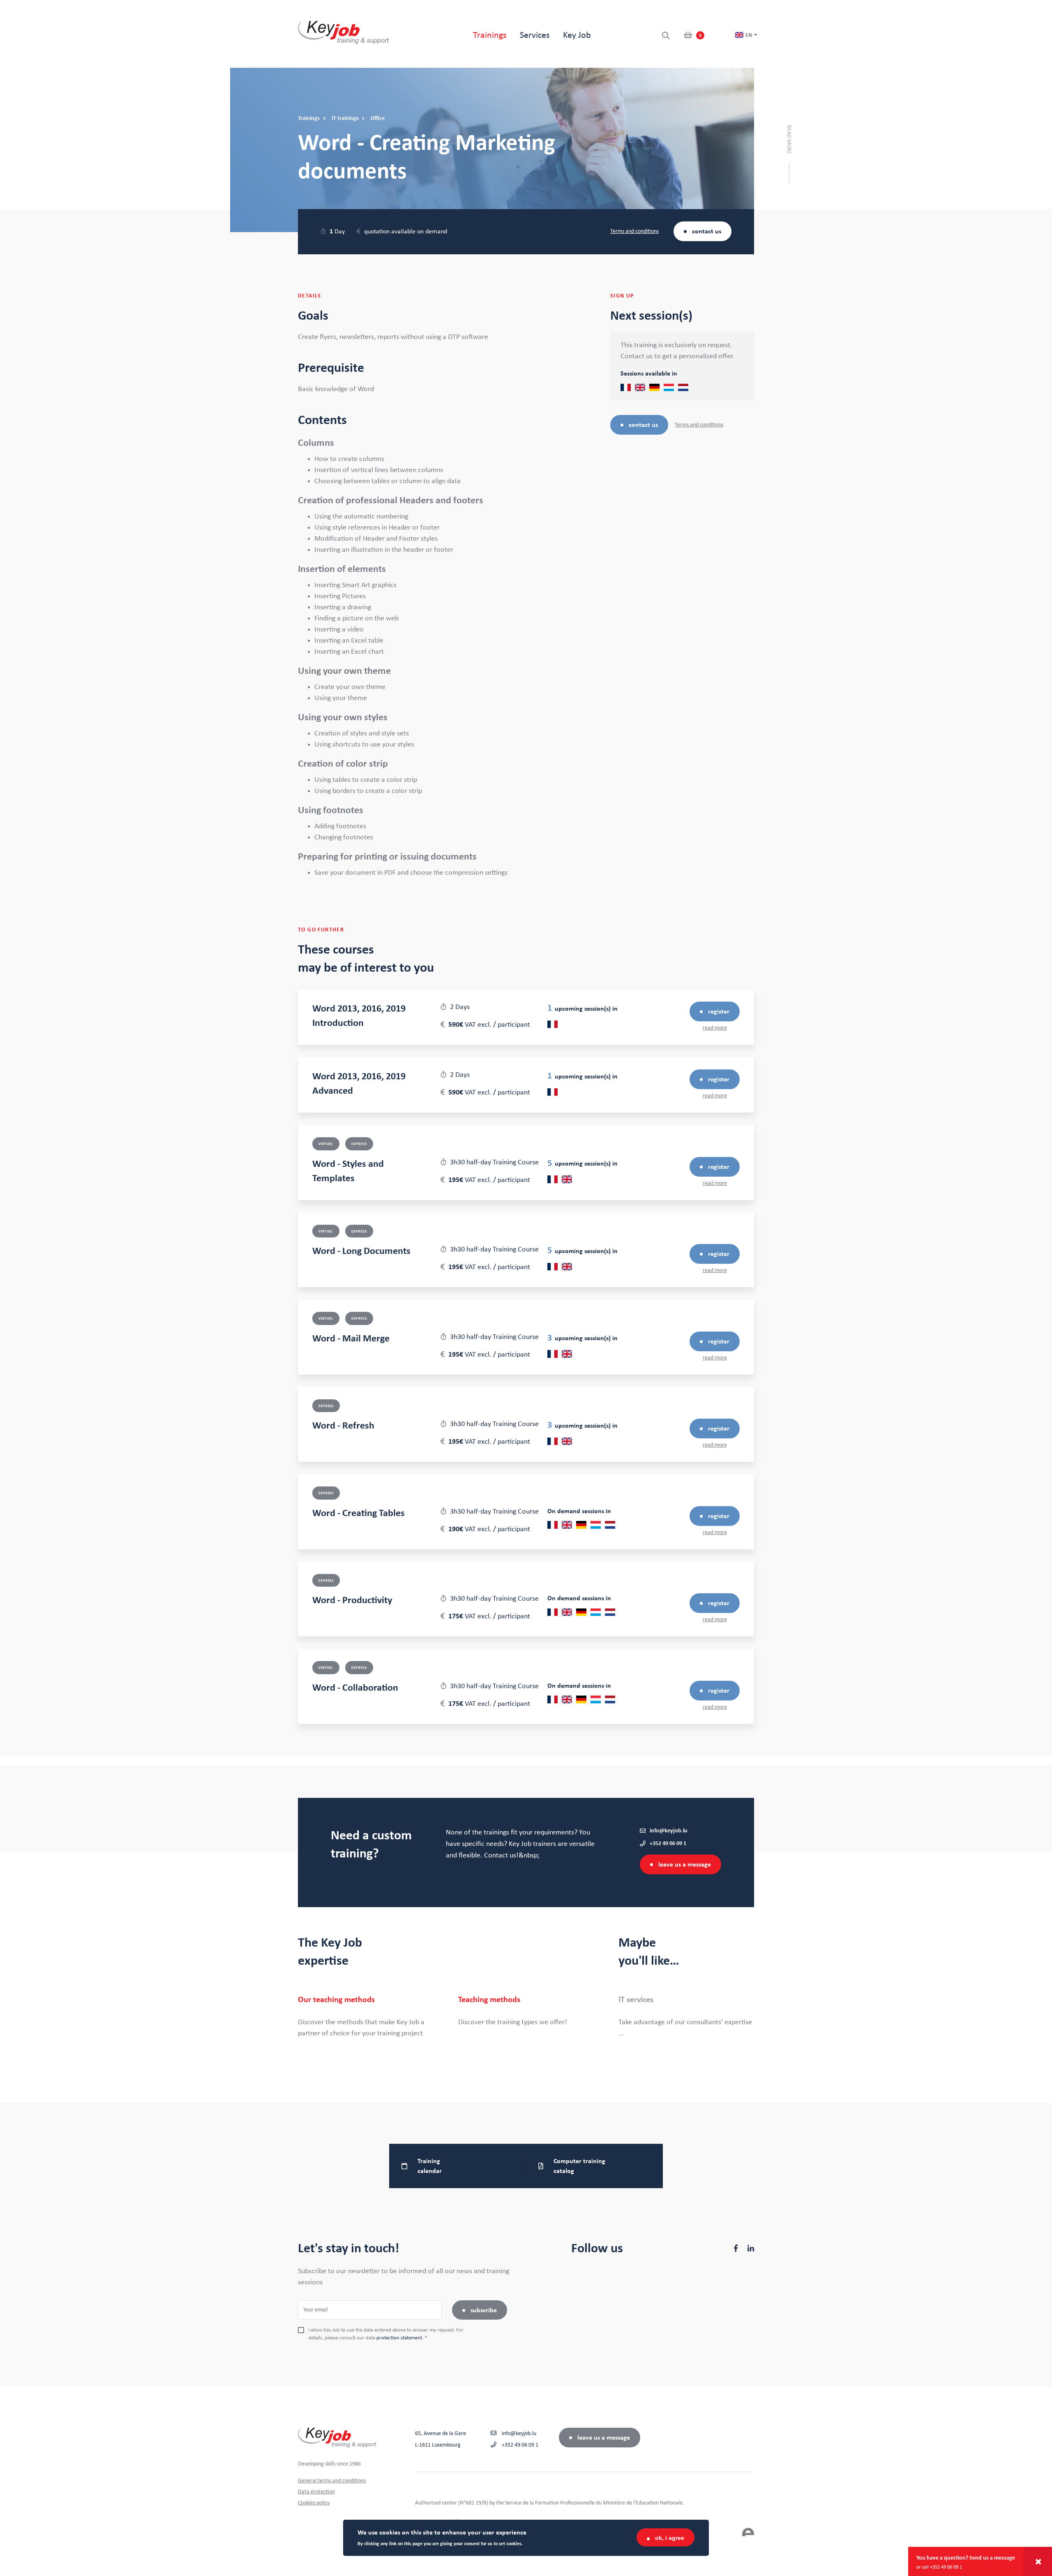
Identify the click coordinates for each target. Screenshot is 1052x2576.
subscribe (484, 2310)
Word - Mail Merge (351, 1339)
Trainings (490, 35)
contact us (707, 231)
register (719, 1012)
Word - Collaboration (355, 1688)
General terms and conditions (332, 2481)
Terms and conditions (634, 231)
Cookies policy (314, 2503)
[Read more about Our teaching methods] (366, 2017)
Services (535, 35)
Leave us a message (685, 1864)
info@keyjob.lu (669, 1831)
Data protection (316, 2492)
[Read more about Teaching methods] (526, 2011)
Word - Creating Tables (359, 1513)
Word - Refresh (343, 1426)
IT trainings (346, 118)
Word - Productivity (352, 1600)
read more (715, 1028)
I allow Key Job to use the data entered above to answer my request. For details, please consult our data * (386, 2334)
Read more (789, 139)
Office (378, 118)
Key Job (577, 35)
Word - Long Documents (361, 1251)
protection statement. (400, 2338)
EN (749, 35)
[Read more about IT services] (686, 2017)
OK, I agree (670, 2537)
